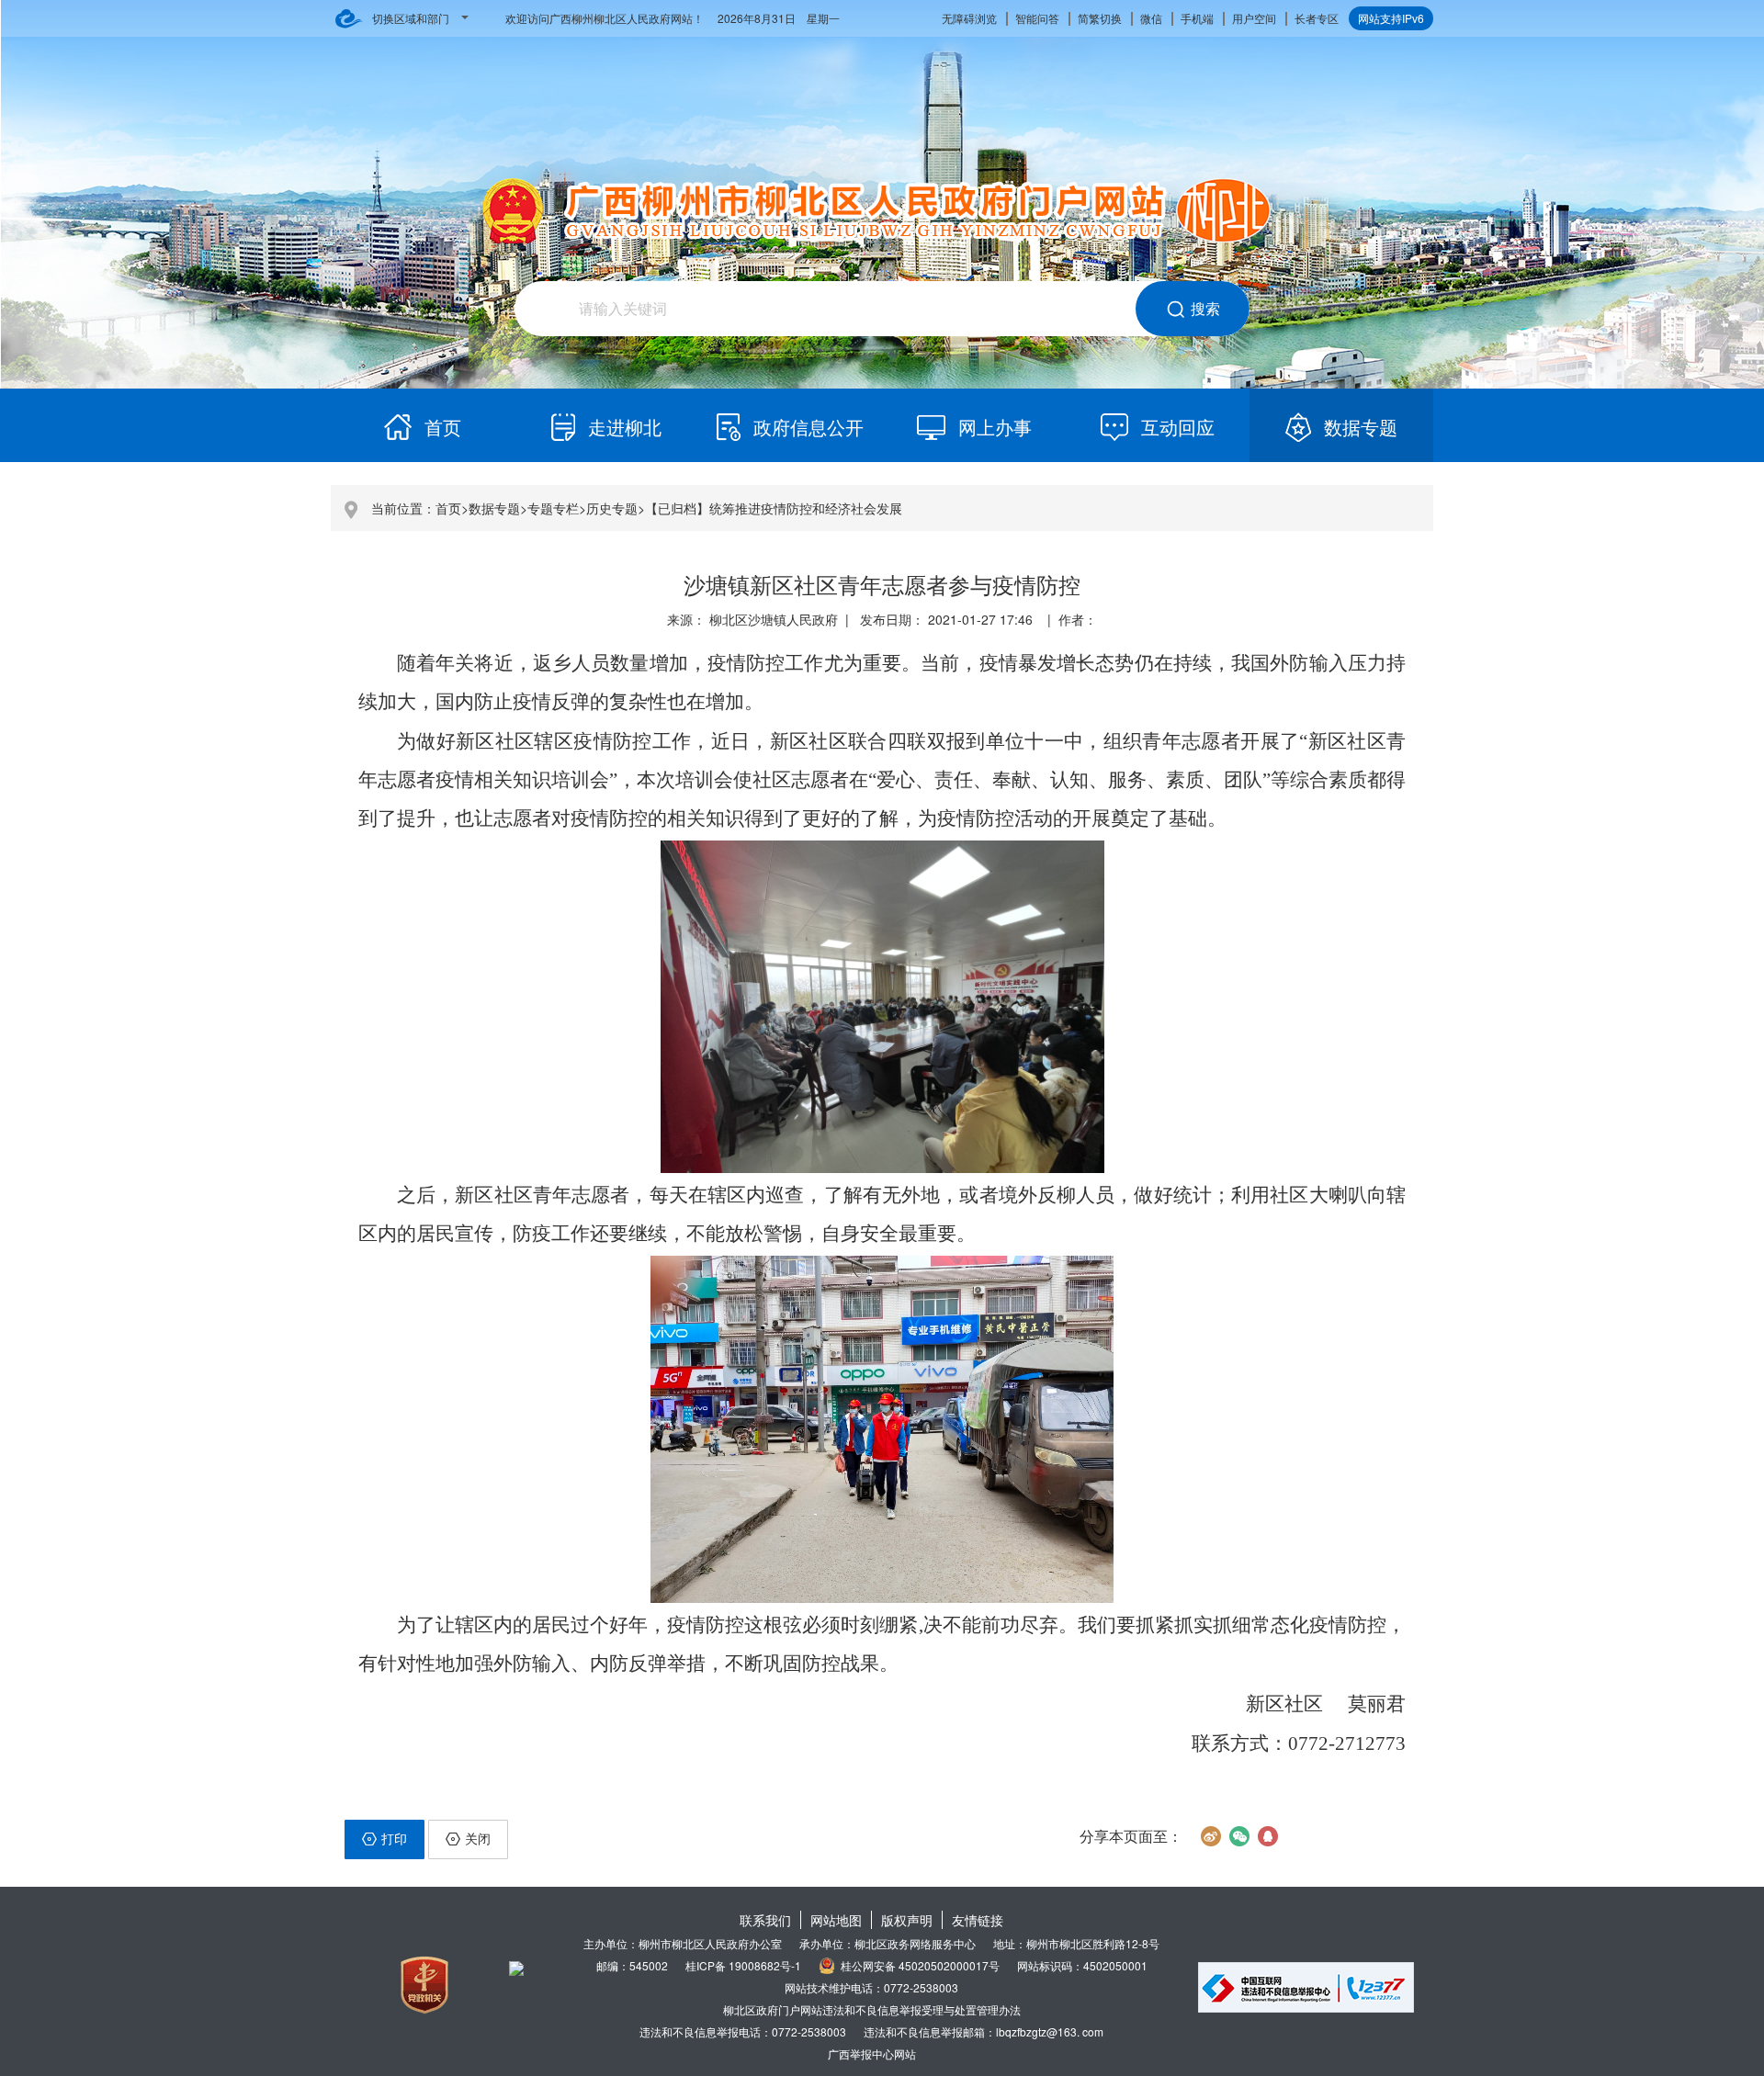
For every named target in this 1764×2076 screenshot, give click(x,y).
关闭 (478, 1838)
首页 (448, 508)
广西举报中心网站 (872, 2053)
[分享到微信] (1239, 1836)
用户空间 (1254, 18)
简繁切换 (1100, 18)
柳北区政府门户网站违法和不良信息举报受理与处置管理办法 (872, 2009)
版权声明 (907, 1920)
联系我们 (765, 1920)
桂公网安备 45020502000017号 (920, 1965)
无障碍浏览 (969, 18)
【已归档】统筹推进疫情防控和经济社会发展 (774, 508)
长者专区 (1317, 18)
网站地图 (836, 1920)
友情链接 (978, 1920)
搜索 (1205, 308)
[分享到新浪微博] (1210, 1836)
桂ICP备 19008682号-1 (743, 1965)
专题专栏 (553, 508)
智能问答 (1037, 18)
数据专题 (494, 508)
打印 (394, 1838)
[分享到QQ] (1267, 1836)
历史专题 (612, 508)
